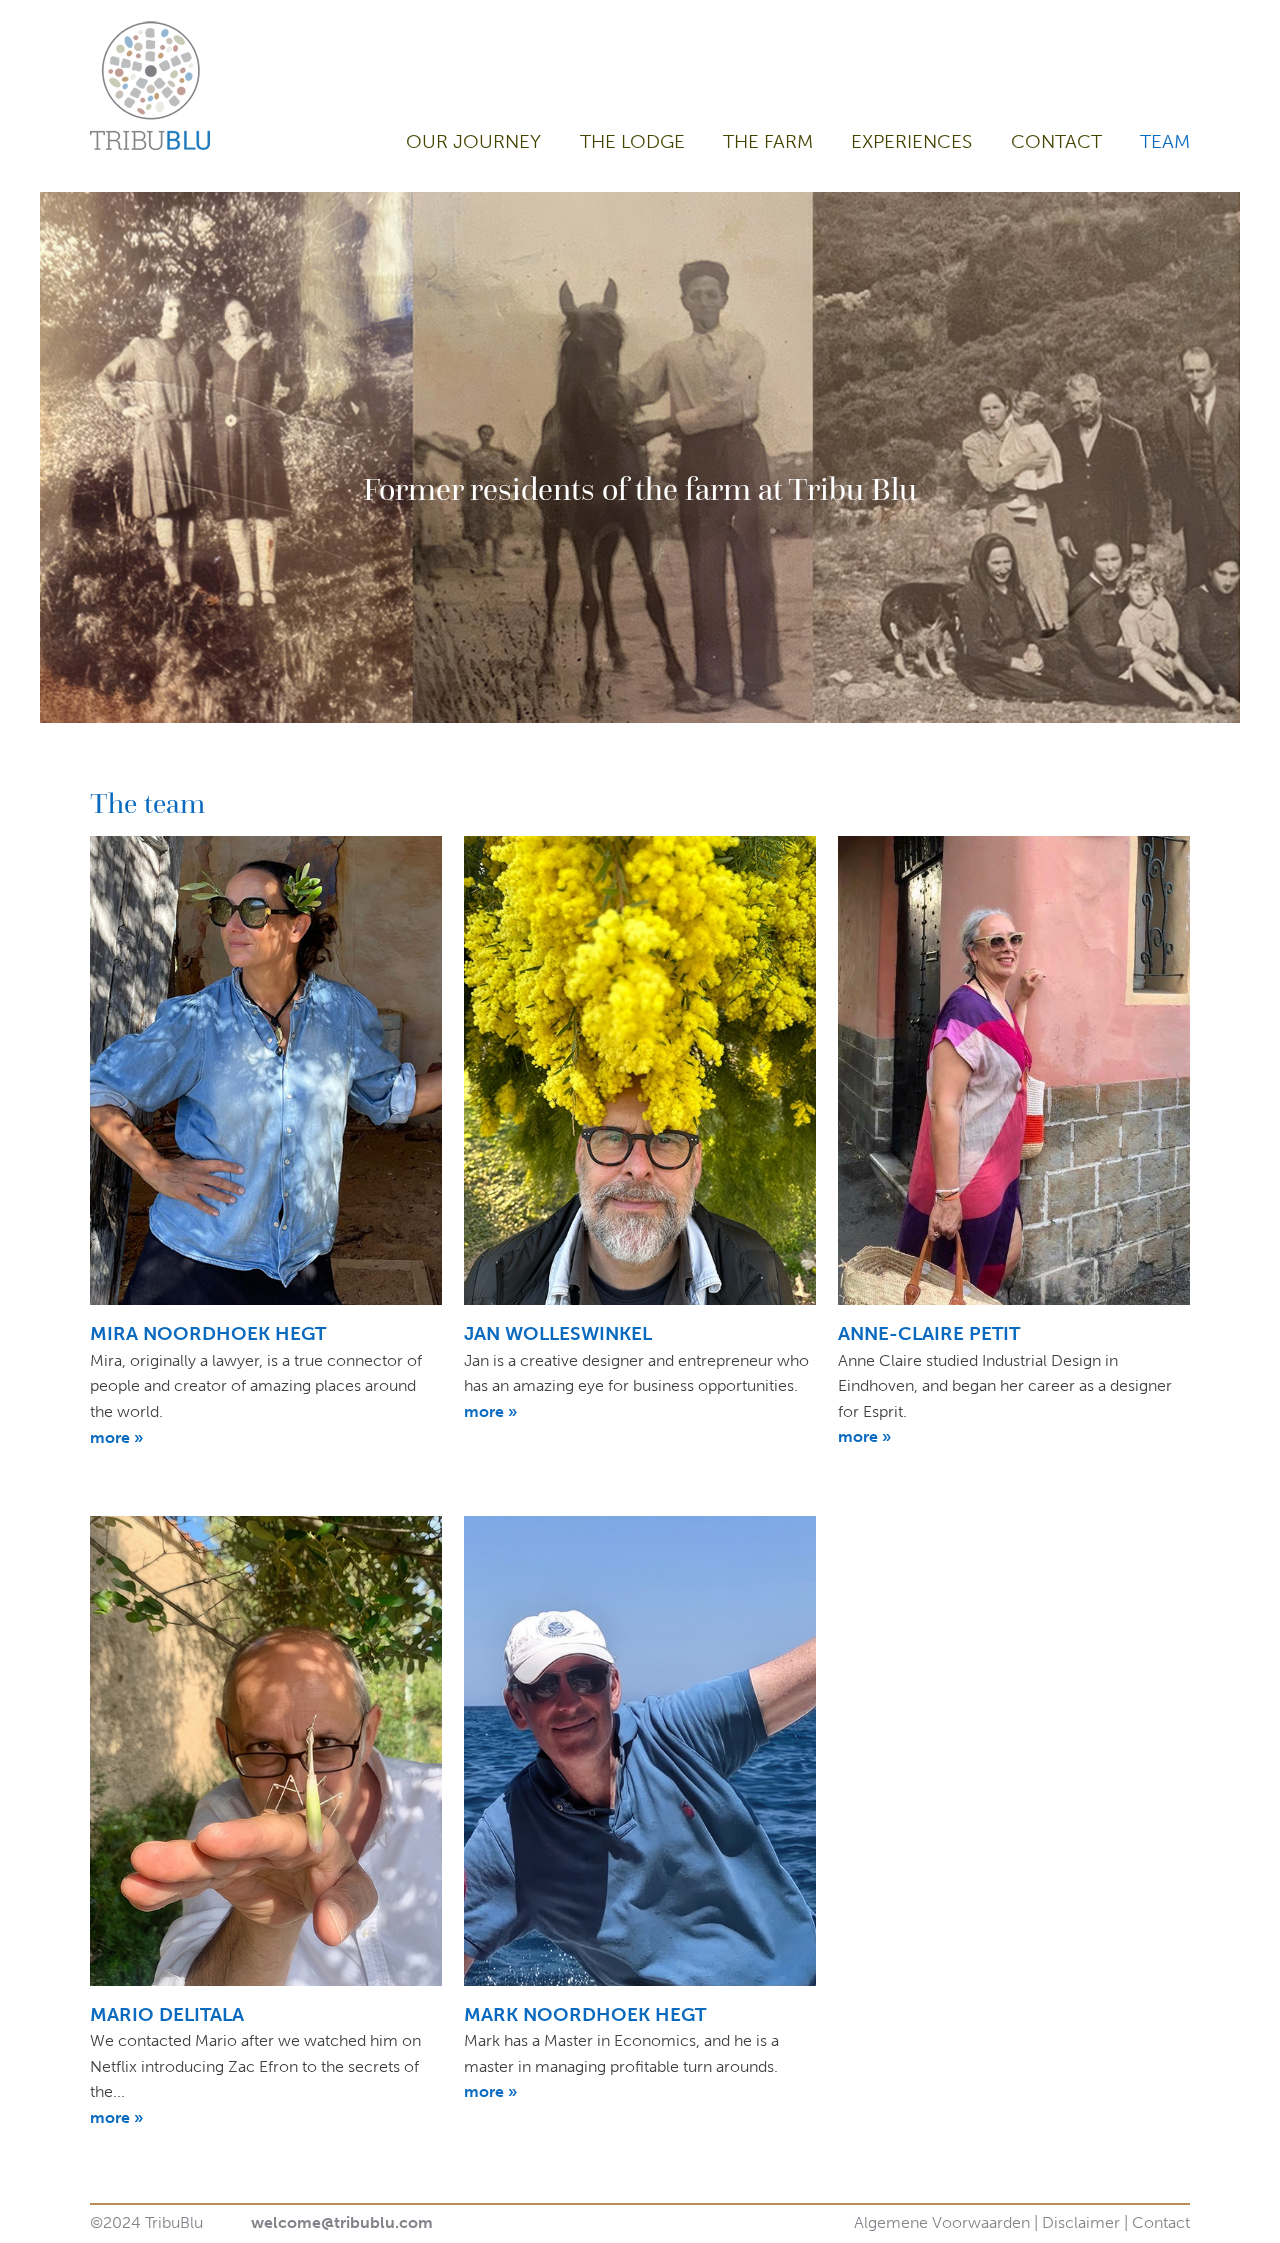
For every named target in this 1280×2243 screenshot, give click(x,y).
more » (116, 1437)
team (1165, 141)
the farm (768, 141)
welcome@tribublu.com (342, 2222)
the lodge (632, 141)
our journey (473, 141)
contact (1056, 141)
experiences (911, 141)
